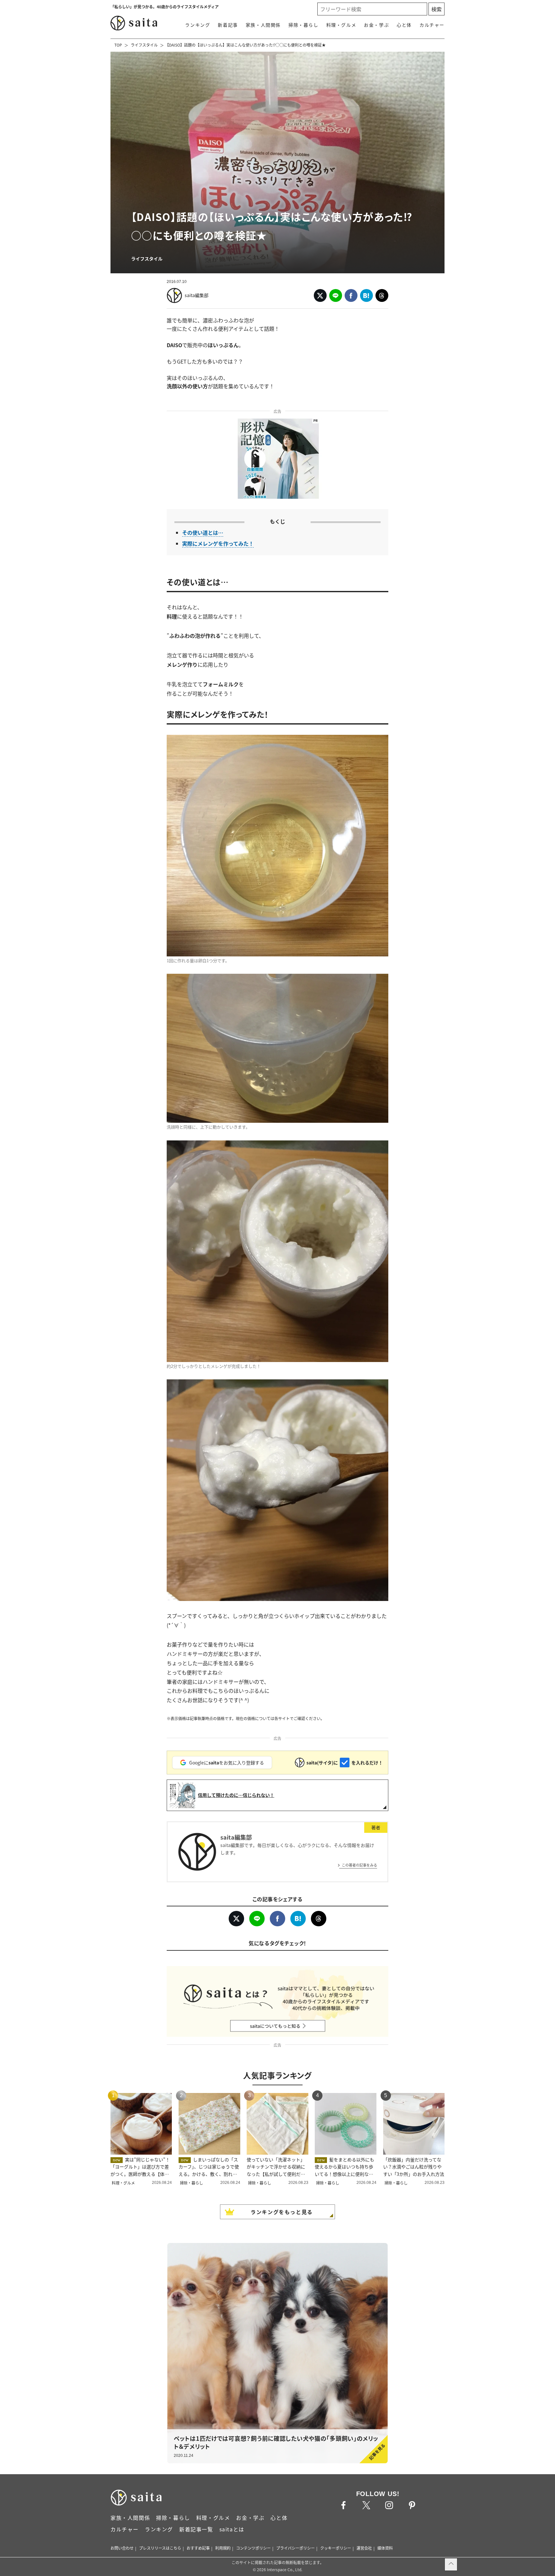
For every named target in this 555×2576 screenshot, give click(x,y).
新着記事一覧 (196, 2529)
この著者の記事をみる (359, 1865)
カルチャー (432, 25)
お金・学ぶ (376, 25)
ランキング (198, 25)
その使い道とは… (203, 532)
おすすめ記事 (198, 2548)
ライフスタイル (144, 45)
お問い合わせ (122, 2548)
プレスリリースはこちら (160, 2548)
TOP (118, 45)
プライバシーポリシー (295, 2548)
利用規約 (223, 2548)
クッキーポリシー (336, 2548)
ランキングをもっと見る (282, 2212)
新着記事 (228, 25)
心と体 (404, 25)
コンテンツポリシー (253, 2548)
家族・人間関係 (263, 25)
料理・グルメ (341, 25)
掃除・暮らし (304, 25)
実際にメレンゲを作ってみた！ (218, 543)
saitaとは (232, 2529)
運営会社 (364, 2548)
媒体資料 (385, 2548)
